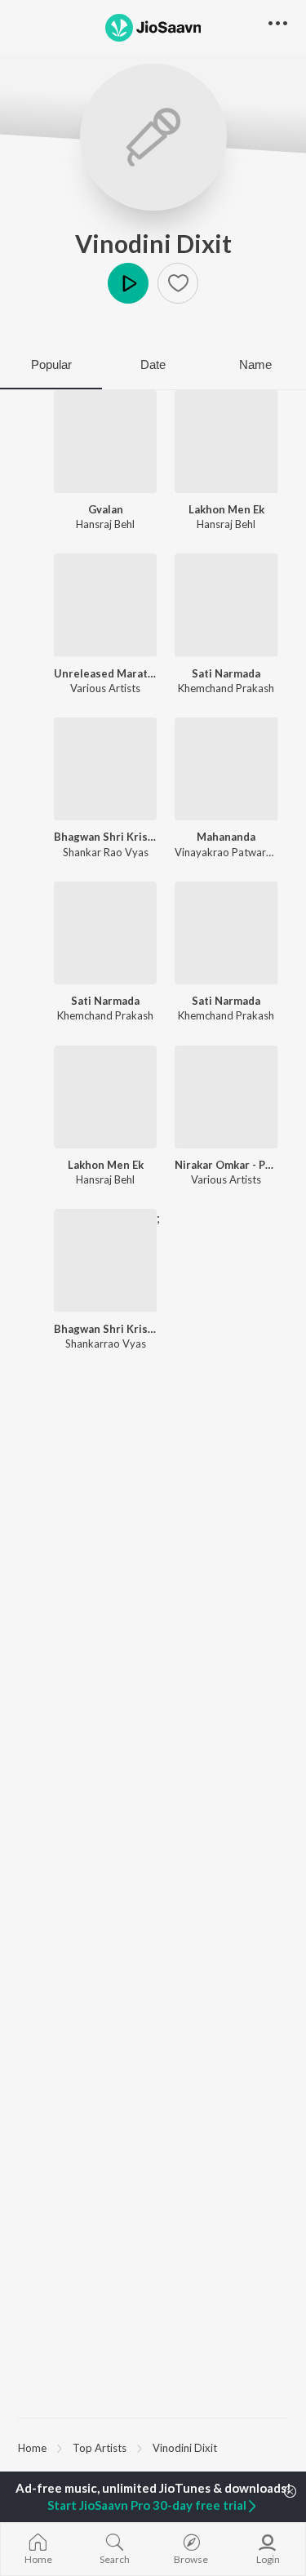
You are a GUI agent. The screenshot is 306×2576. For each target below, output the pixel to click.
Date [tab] (153, 364)
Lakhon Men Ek (226, 509)
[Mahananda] (226, 769)
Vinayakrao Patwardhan (232, 852)
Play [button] (128, 283)
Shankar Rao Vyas (106, 852)
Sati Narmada (226, 673)
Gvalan (106, 509)
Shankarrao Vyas (106, 1344)
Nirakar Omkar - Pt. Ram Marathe (226, 1165)
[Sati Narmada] (226, 605)
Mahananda (226, 837)
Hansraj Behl (105, 524)
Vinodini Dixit (153, 243)
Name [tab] (255, 364)
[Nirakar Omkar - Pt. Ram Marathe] (226, 1097)
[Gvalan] (105, 442)
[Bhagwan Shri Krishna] (105, 769)
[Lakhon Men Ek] (226, 442)
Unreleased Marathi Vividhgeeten (105, 673)
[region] (153, 2447)
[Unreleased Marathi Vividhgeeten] (105, 605)
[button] (178, 283)
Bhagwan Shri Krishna (105, 837)
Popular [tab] (51, 364)
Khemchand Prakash (226, 688)
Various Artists (105, 688)
